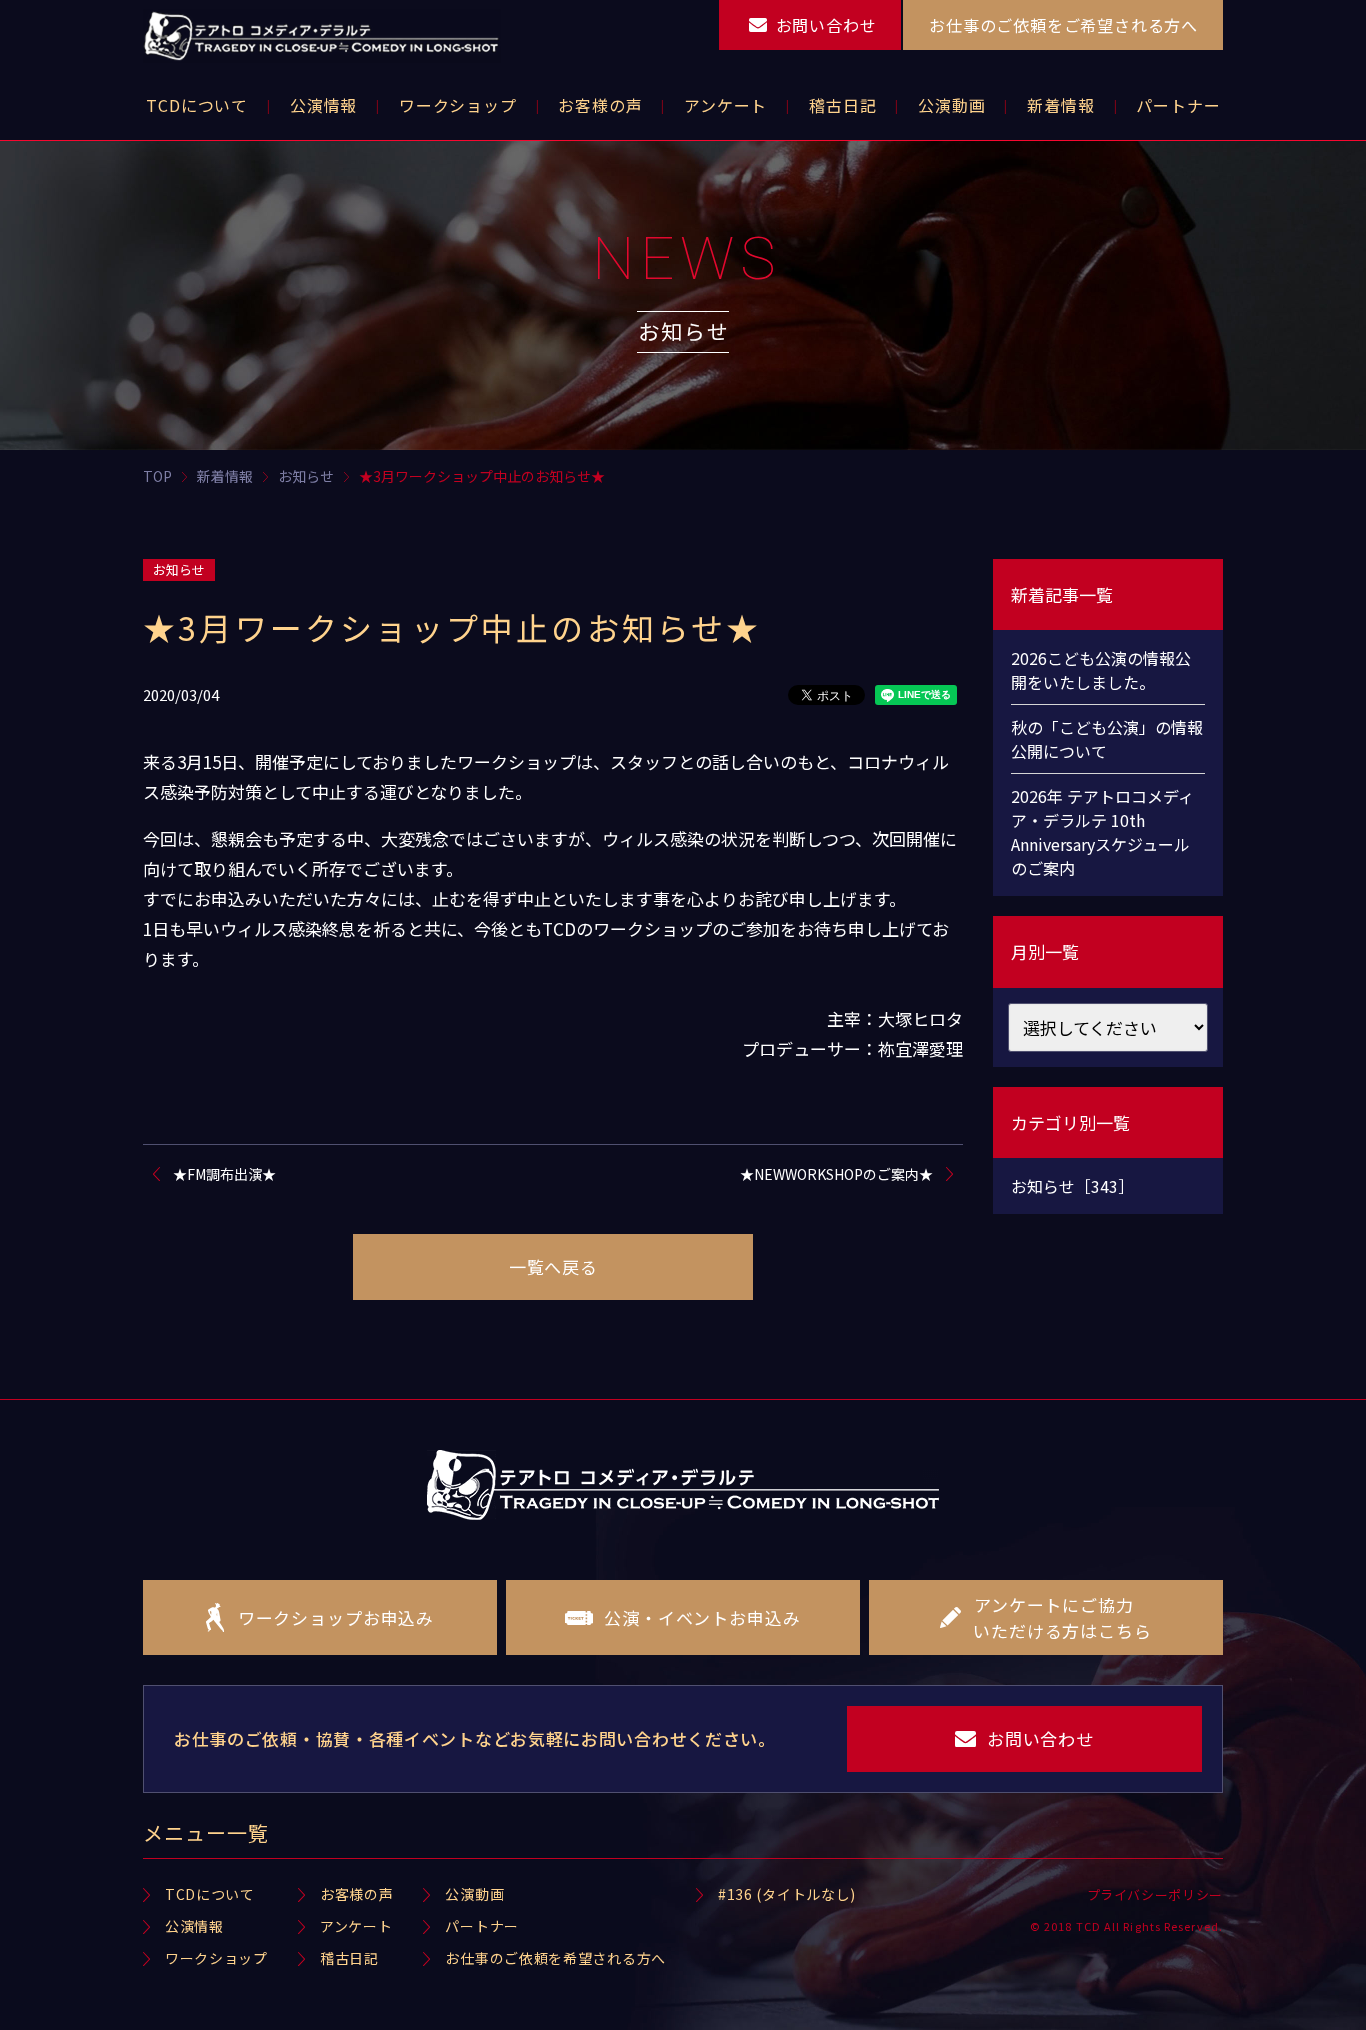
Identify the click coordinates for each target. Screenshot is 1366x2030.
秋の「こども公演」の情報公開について (1107, 739)
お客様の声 (357, 1894)
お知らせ (179, 569)
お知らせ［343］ (1072, 1186)
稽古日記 (349, 1958)
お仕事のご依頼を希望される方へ (555, 1958)
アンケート (356, 1926)
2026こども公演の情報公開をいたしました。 (1101, 670)
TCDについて (210, 1894)
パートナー (482, 1926)
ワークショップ (216, 1958)
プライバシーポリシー (1155, 1894)
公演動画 (474, 1894)
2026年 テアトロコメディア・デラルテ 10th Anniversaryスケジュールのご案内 (1102, 832)
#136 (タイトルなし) (787, 1894)
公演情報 (194, 1926)
